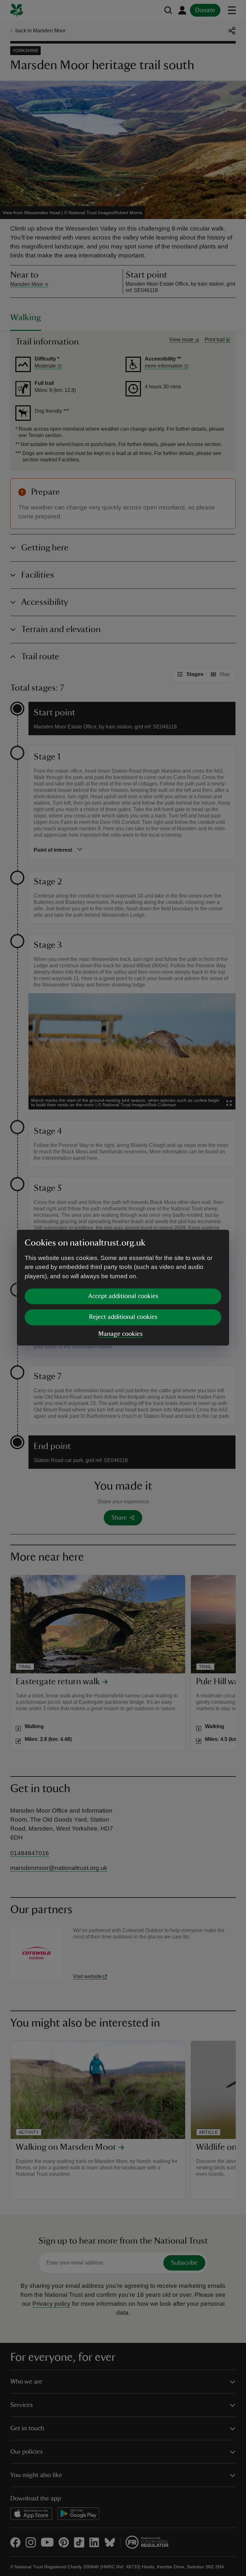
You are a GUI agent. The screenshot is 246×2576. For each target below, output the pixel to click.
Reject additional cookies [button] (123, 1317)
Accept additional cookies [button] (123, 1296)
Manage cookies (120, 1334)
